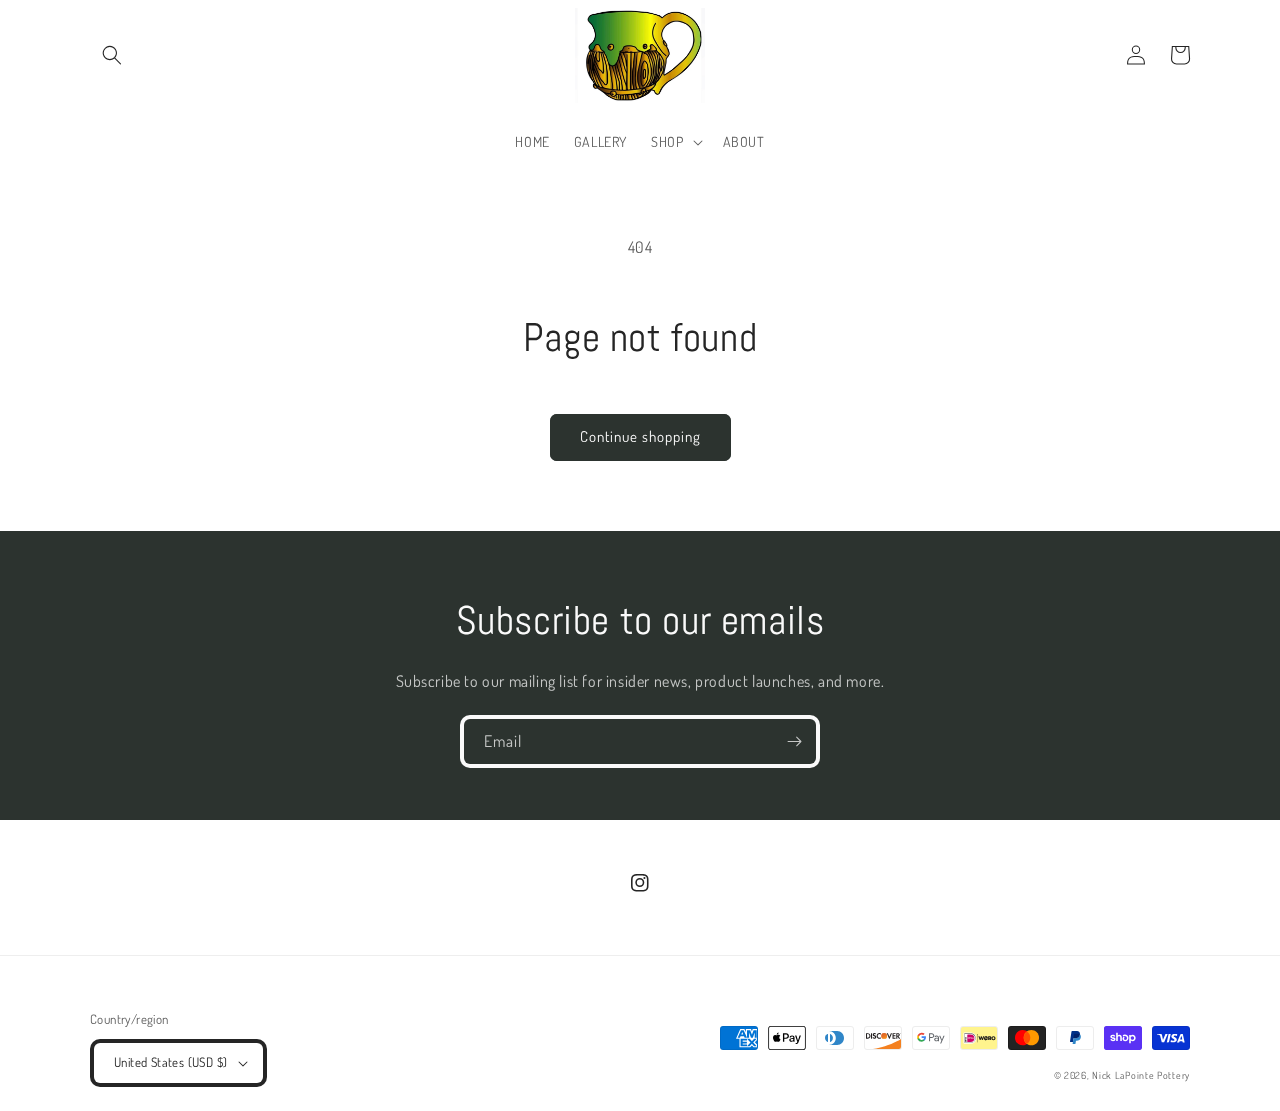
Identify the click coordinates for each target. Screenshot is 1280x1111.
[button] (112, 55)
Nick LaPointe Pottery (1141, 1075)
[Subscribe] (794, 741)
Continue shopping (640, 436)
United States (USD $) (170, 1062)
